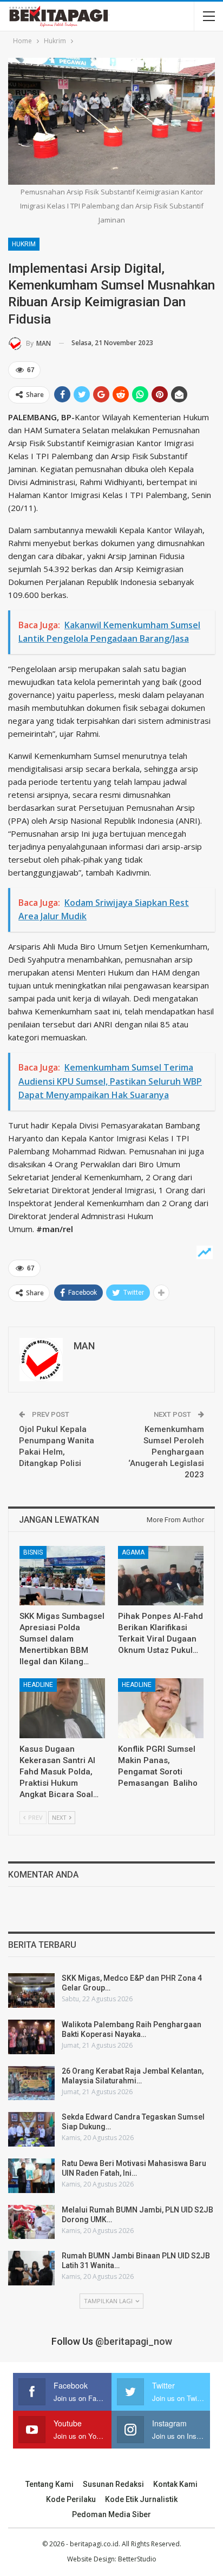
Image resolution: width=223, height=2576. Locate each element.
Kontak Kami (175, 2484)
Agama (133, 1552)
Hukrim (24, 244)
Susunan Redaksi (113, 2484)
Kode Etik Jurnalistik (141, 2499)
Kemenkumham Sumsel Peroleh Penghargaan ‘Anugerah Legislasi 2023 (166, 1452)
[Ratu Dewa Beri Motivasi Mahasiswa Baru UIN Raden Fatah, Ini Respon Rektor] (31, 2176)
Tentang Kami (50, 2484)
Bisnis (33, 1552)
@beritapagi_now (134, 2341)
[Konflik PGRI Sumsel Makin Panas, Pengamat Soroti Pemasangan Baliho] (161, 1708)
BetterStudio (137, 2559)
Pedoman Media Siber (111, 2514)
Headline (38, 1685)
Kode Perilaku (71, 2499)
